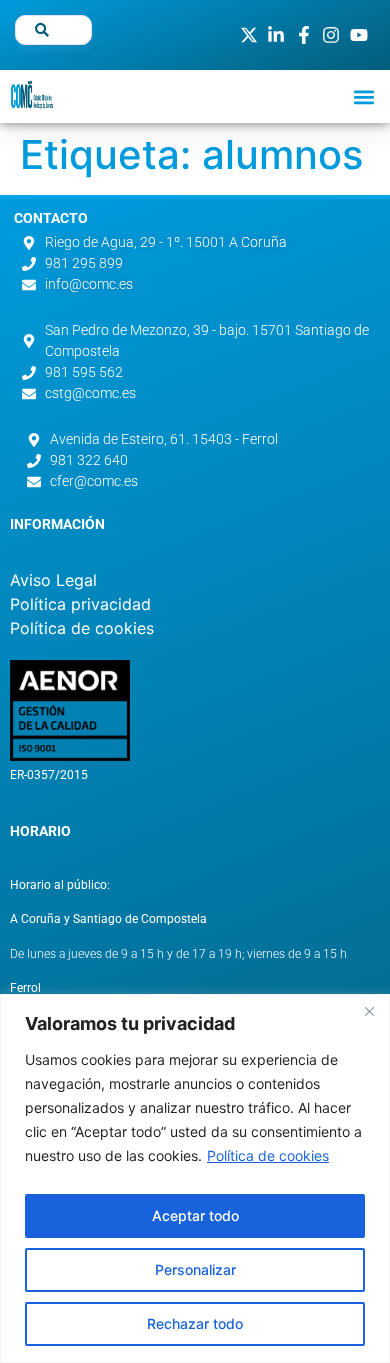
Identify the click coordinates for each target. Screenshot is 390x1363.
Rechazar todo (195, 1323)
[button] (363, 96)
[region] (195, 1178)
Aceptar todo (195, 1215)
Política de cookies (268, 1155)
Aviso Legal (53, 580)
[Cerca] (369, 1011)
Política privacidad (80, 604)
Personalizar (195, 1269)
